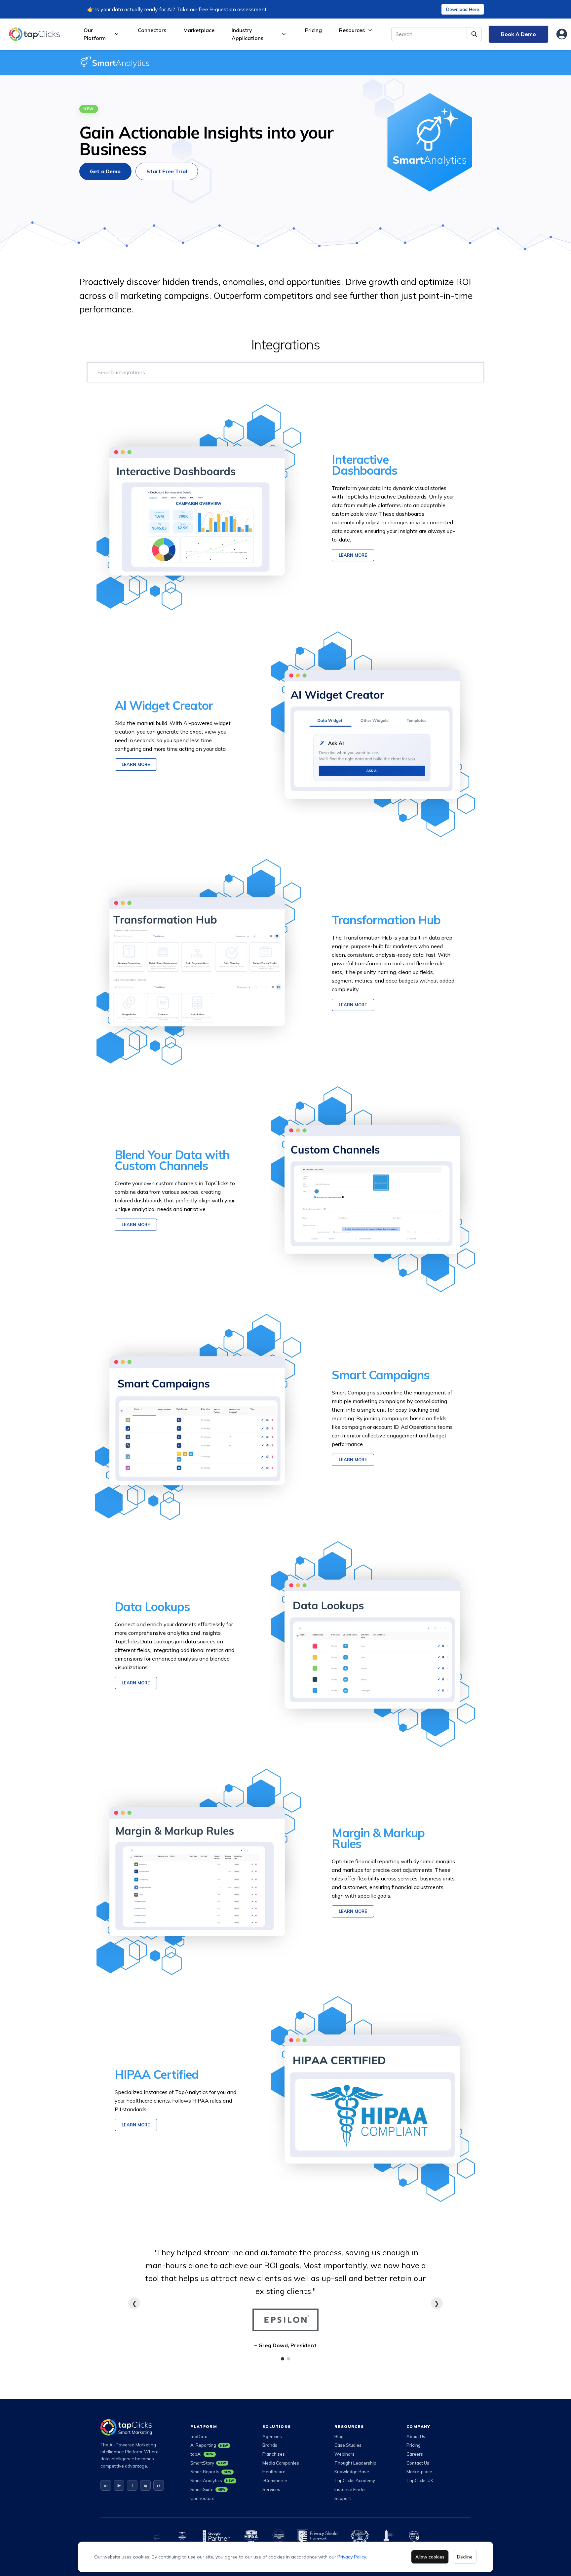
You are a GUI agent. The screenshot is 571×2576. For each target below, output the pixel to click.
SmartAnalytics (212, 2480)
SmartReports (211, 2472)
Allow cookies (430, 2557)
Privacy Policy (352, 2557)
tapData (199, 2436)
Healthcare (274, 2472)
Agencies (272, 2436)
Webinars (344, 2454)
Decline (465, 2557)
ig (146, 2485)
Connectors (152, 30)
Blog (339, 2436)
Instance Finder (350, 2489)
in (106, 2485)
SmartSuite (208, 2489)
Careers (415, 2454)
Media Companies (281, 2463)
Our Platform (95, 34)
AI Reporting (209, 2445)
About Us (416, 2436)
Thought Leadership (355, 2463)
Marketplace (199, 30)
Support (343, 2498)
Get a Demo (105, 171)
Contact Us (418, 2463)
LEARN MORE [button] (353, 555)
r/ (159, 2485)
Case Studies (348, 2445)
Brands (270, 2445)
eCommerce (275, 2480)
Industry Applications (247, 34)
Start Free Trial (167, 171)
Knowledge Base (352, 2472)
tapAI (202, 2454)
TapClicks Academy (355, 2480)
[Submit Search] (474, 34)
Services (271, 2489)
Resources (352, 30)
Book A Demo (518, 34)
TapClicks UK (420, 2480)
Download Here (463, 9)
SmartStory (208, 2463)
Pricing (313, 30)
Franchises (274, 2454)
